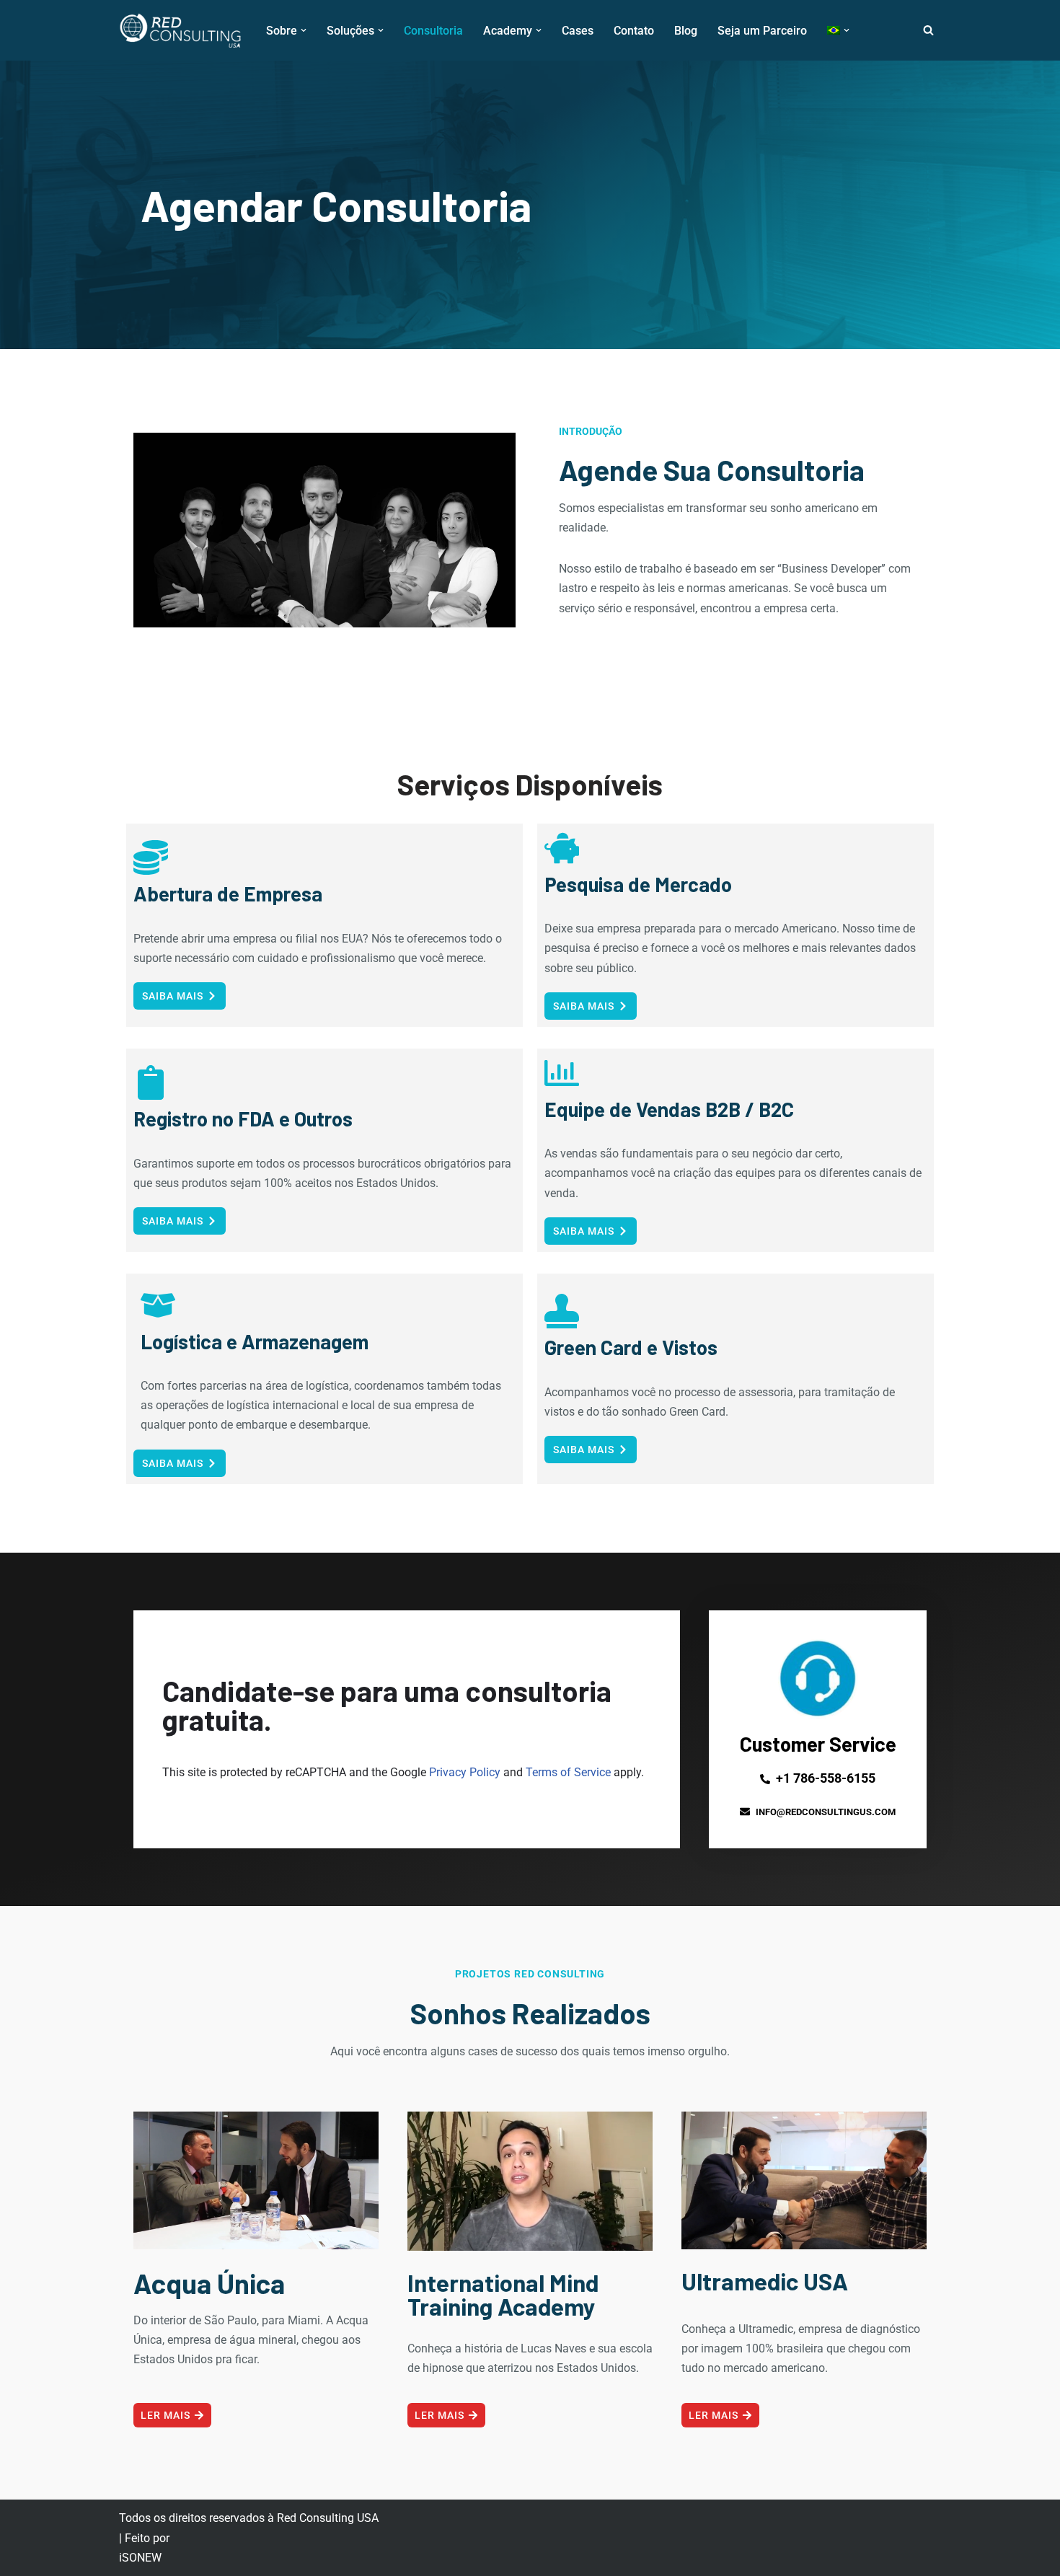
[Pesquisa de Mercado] (562, 848)
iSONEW (140, 2558)
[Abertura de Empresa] (151, 857)
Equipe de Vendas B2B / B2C (669, 1109)
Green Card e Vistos (631, 1347)
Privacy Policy (465, 1772)
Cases (578, 31)
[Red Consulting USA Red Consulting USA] (180, 30)
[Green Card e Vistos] (562, 1311)
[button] (304, 30)
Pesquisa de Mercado (638, 884)
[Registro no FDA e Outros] (151, 1082)
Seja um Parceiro (762, 31)
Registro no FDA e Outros (243, 1119)
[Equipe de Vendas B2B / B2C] (562, 1073)
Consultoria (433, 31)
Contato (634, 31)
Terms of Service (568, 1772)
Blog (686, 31)
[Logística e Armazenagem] (158, 1305)
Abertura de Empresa (228, 894)
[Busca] (928, 30)
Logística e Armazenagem (255, 1341)
